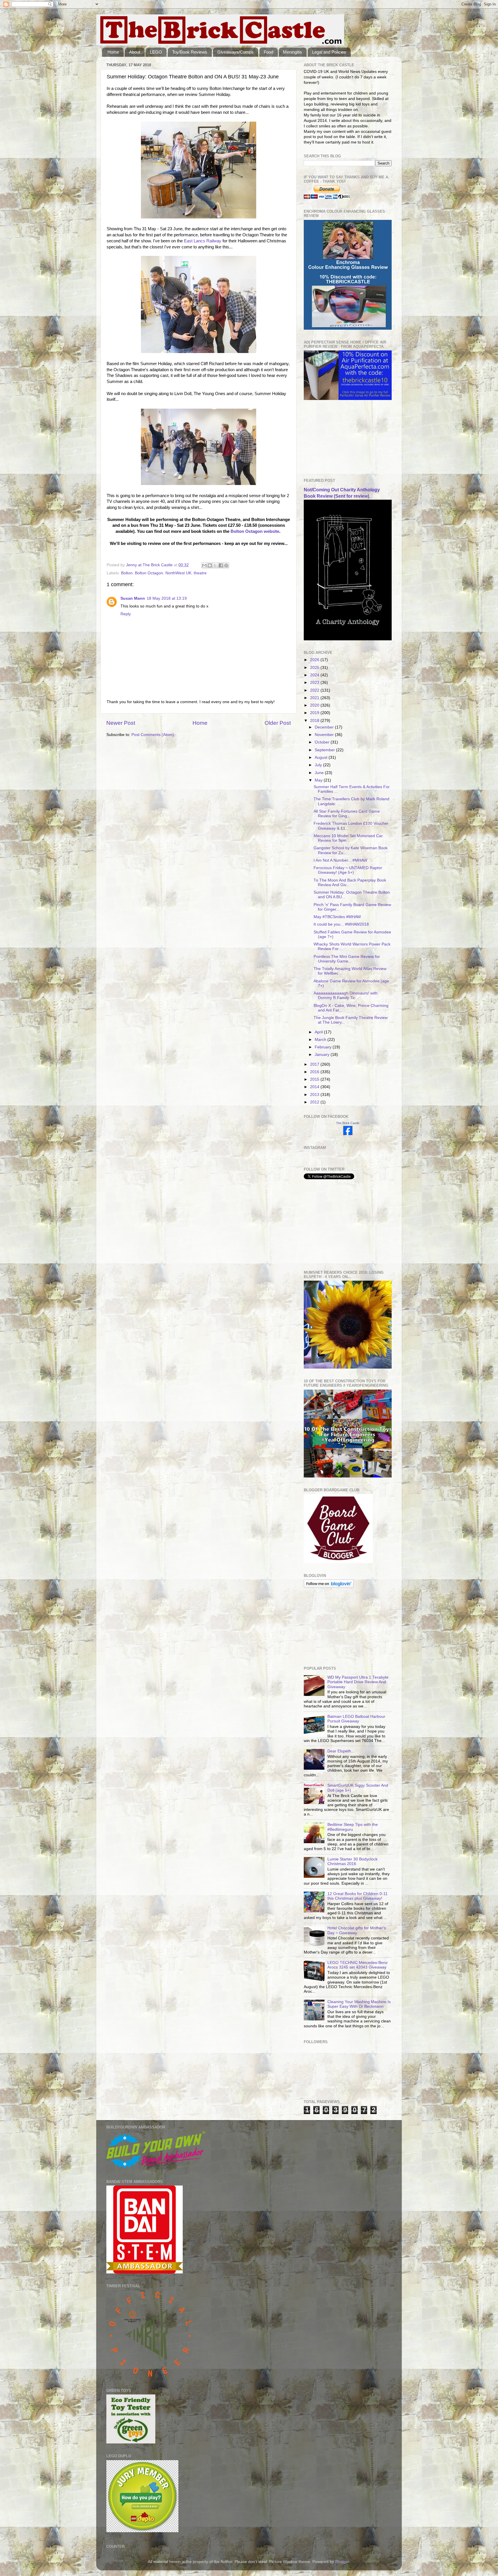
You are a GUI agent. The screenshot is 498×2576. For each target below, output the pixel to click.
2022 (315, 690)
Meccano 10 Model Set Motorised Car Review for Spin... (348, 838)
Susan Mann (133, 598)
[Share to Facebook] (221, 565)
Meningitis (293, 52)
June (320, 773)
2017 (315, 1064)
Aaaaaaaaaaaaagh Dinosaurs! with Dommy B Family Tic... (346, 996)
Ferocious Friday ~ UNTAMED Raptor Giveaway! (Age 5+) (348, 870)
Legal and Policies (329, 52)
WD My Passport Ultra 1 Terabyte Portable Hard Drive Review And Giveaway (358, 1682)
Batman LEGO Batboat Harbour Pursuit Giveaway (356, 1719)
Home (113, 52)
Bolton (127, 573)
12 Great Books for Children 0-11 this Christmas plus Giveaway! (358, 1896)
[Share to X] (215, 565)
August (322, 757)
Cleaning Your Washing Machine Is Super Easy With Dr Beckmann (359, 2004)
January (323, 1055)
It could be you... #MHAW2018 (341, 924)
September (325, 750)
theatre (200, 573)
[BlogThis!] (210, 565)
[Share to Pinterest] (226, 565)
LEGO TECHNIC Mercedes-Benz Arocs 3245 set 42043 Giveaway (358, 1965)
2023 (315, 683)
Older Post (278, 723)
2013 (315, 1095)
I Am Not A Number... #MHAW (340, 860)
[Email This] (204, 565)
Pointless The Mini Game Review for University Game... (347, 959)
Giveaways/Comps (235, 52)
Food (268, 52)
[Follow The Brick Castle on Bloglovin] (329, 1587)
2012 (315, 1102)
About (135, 52)
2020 (315, 705)
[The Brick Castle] (348, 1134)
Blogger (342, 2562)
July (319, 765)
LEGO (156, 52)
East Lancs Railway (203, 241)
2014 (315, 1087)
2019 (315, 713)
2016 (315, 1072)
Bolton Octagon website (255, 531)
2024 (315, 675)
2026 (315, 660)
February (324, 1047)
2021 (315, 698)
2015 (315, 1079)
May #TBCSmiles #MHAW (337, 917)
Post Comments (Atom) (153, 735)
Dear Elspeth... (341, 1751)
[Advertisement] (333, 439)
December (325, 727)
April (319, 1032)
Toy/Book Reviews (190, 52)
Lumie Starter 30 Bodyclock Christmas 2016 (352, 1861)
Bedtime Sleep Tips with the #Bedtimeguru (353, 1827)
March (321, 1040)
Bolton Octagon (149, 573)
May (319, 780)
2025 (315, 668)
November (325, 735)
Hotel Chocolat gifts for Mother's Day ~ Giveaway (357, 1930)
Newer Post (121, 723)
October (323, 742)
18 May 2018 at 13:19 (167, 598)
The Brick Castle (348, 1123)
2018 (315, 721)
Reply (126, 614)
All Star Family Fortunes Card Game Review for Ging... (347, 814)
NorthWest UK (178, 573)
